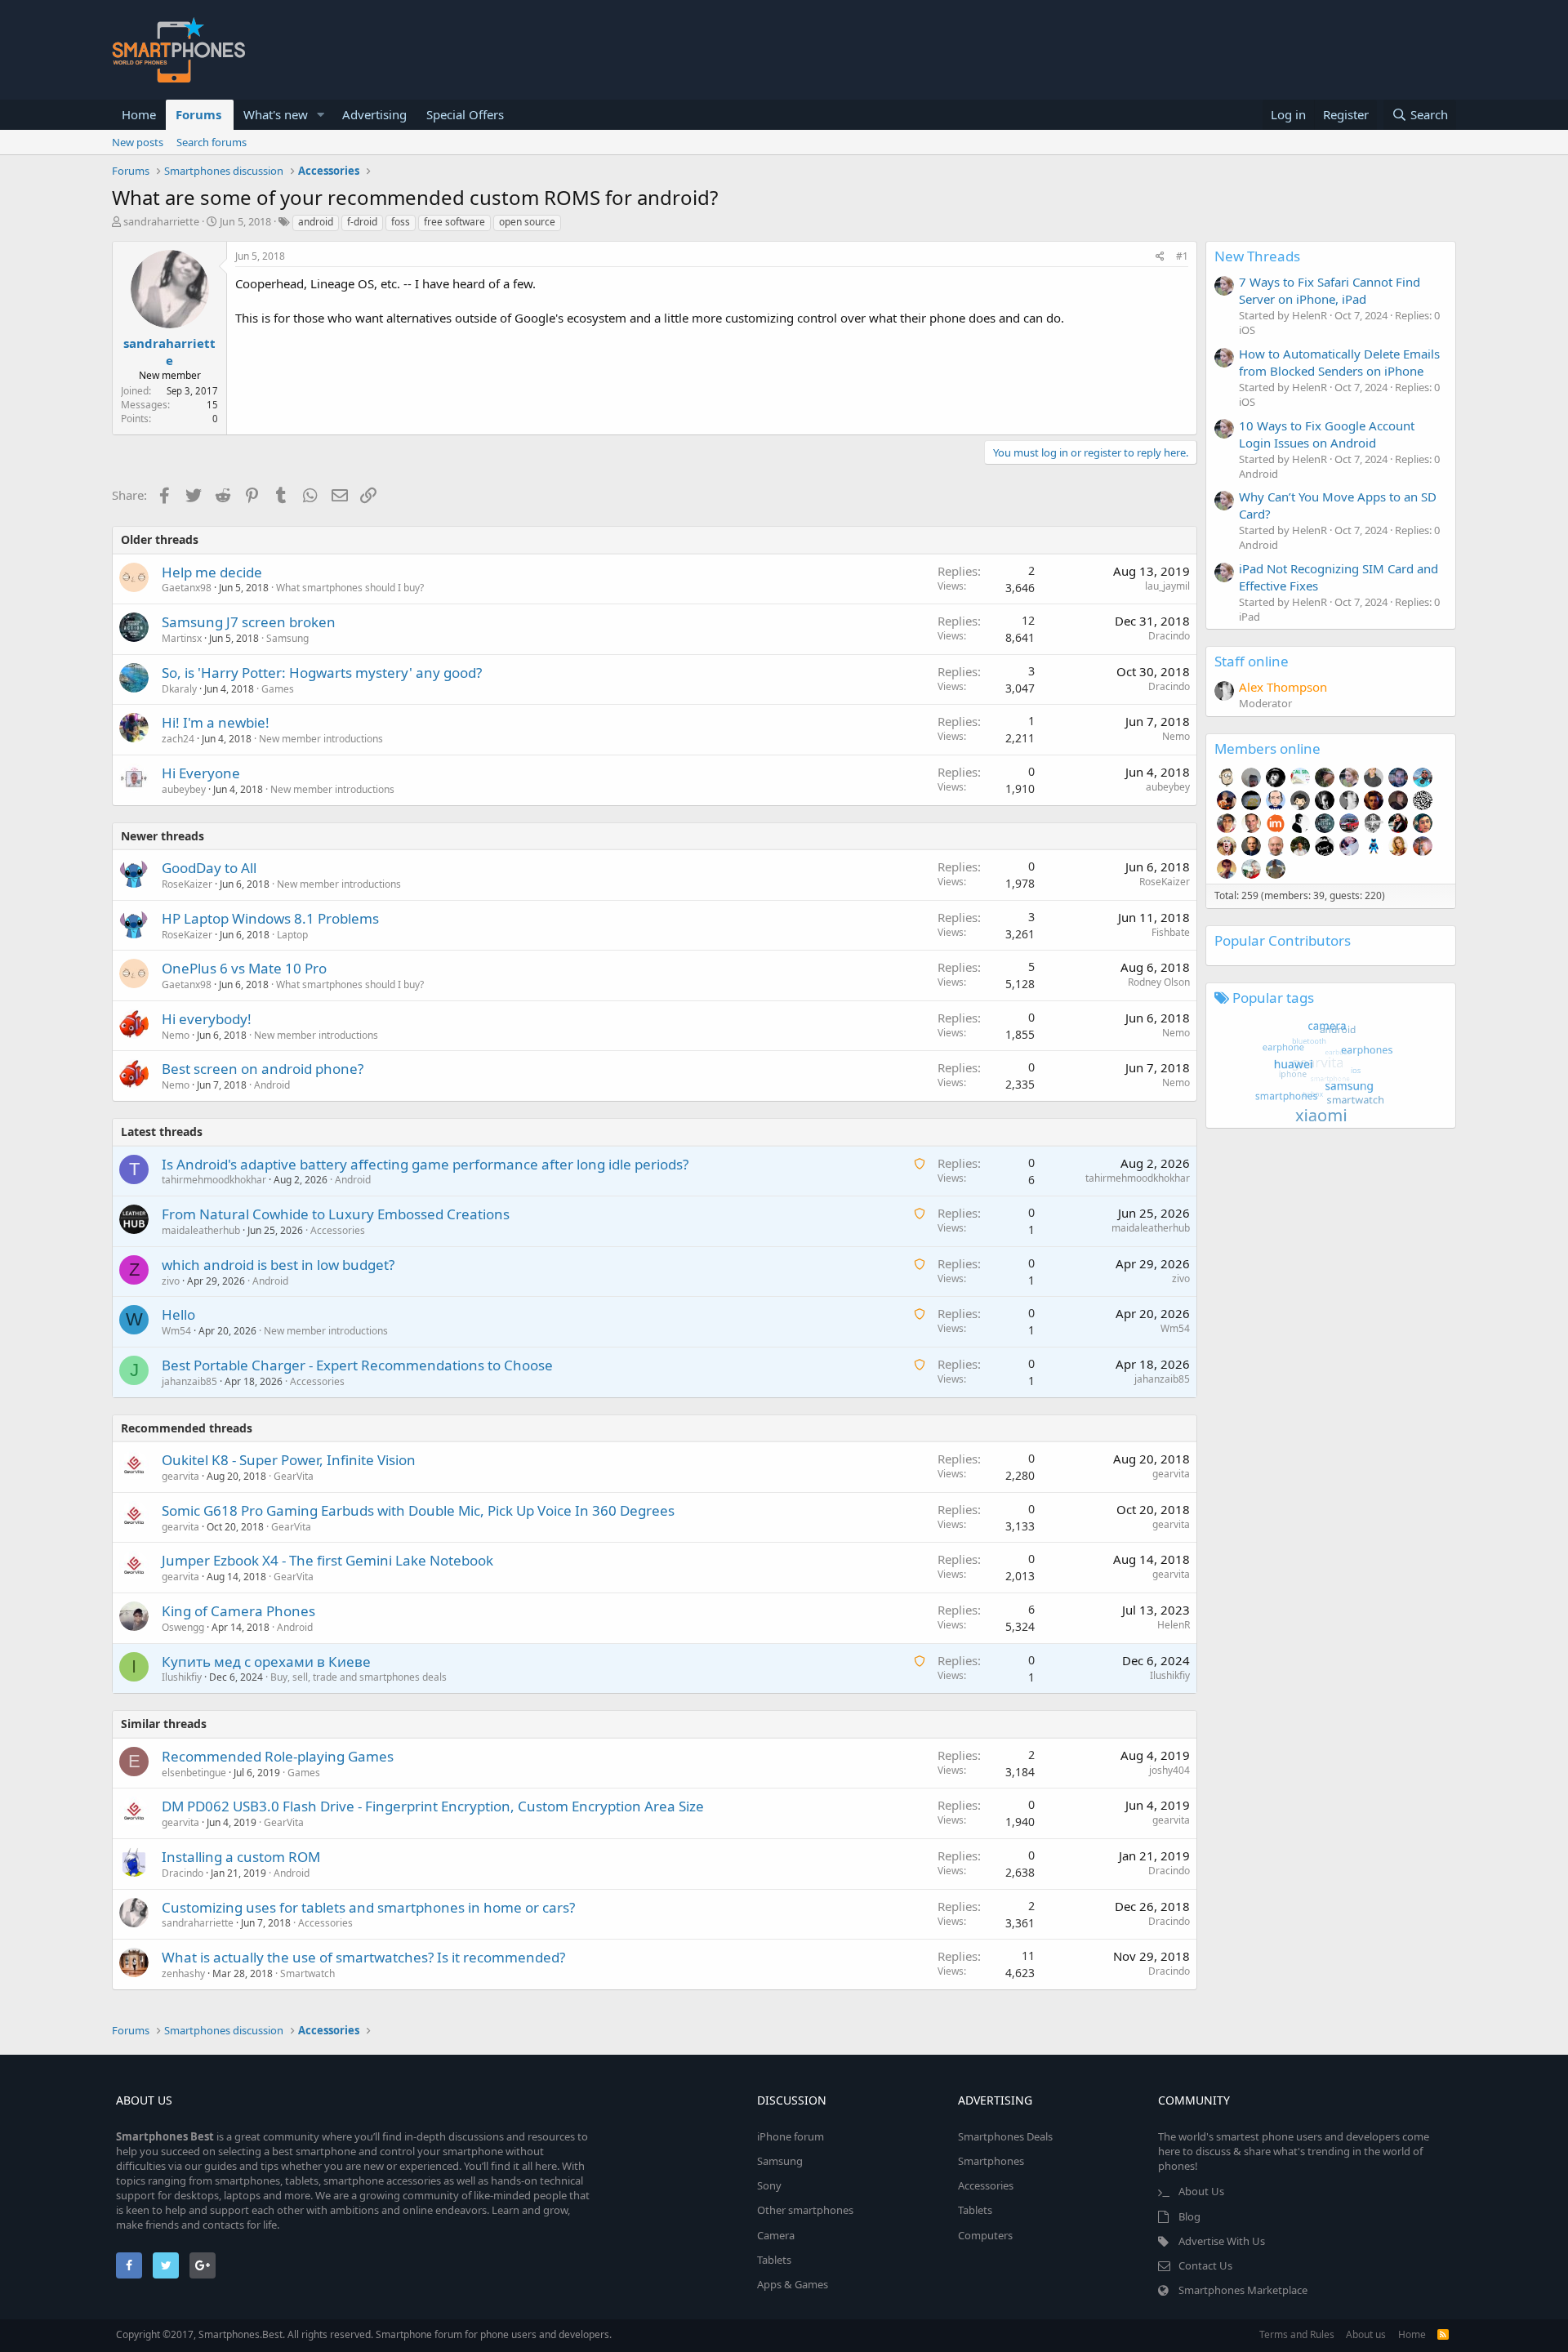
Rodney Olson (1159, 982)
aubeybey (184, 789)
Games (278, 689)
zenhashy (183, 1973)
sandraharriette (161, 221)
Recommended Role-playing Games (278, 1756)
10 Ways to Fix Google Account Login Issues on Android (1327, 434)
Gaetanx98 (187, 588)
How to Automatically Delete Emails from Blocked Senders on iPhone (1339, 362)
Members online (1267, 748)
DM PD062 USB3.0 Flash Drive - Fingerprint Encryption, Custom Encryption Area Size (433, 1806)
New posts (138, 142)
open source (527, 222)
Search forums (212, 142)
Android (272, 1085)
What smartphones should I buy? (350, 588)
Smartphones (991, 2161)
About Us (1201, 2191)
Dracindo (1169, 636)
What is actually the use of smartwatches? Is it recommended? (363, 1957)
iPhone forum (791, 2136)
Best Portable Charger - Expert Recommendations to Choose (357, 1365)
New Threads (1257, 256)
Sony (769, 2185)
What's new (276, 114)
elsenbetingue (194, 1773)
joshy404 (1169, 1770)
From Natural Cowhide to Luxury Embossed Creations (336, 1214)
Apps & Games (793, 2284)
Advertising (374, 114)
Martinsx (182, 638)
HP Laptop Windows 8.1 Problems (270, 918)
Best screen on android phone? (263, 1069)
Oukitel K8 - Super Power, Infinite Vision (289, 1460)
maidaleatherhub (201, 1230)
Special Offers (465, 114)
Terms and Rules (1297, 2334)
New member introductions (321, 739)
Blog (1189, 2216)
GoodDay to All (209, 868)
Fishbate (1171, 932)
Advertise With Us (1222, 2241)
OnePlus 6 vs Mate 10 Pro (244, 968)
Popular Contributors (1283, 940)
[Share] (1160, 257)
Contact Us (1205, 2265)
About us (1366, 2334)
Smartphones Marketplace (1243, 2290)
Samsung (287, 638)
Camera (776, 2235)
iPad (1249, 617)
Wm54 (176, 1331)
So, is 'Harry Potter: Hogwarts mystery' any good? (322, 673)
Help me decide (212, 572)
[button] (321, 115)
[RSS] (1443, 2334)
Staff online (1252, 661)
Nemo (1176, 736)
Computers (985, 2235)
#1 (1182, 256)
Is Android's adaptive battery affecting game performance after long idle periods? (425, 1164)
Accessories (338, 1230)
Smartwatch (307, 1973)
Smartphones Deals (1005, 2136)
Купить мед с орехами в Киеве (266, 1662)
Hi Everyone (201, 773)
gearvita (180, 1476)
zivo (171, 1281)
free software (454, 222)
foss (401, 222)
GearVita (294, 1476)
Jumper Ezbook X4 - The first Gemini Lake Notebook (327, 1560)
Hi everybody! (207, 1019)
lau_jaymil (1167, 586)
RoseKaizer (187, 884)
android (316, 222)
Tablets (774, 2260)
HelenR (1174, 1625)
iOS (1247, 330)
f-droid (362, 222)
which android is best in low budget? (278, 1265)
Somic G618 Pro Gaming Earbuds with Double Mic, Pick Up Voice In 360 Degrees (418, 1510)
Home (139, 114)
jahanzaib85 (189, 1381)
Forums (198, 114)
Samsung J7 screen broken (249, 622)
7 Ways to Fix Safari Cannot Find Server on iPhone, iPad (1330, 290)
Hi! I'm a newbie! (216, 722)
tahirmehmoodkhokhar (214, 1180)
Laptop (292, 935)
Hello (178, 1314)
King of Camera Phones (238, 1611)
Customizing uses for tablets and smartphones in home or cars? (368, 1907)
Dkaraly (179, 689)
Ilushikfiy (182, 1677)
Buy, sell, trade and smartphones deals (359, 1677)
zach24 (178, 739)
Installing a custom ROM (241, 1857)
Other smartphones (805, 2210)
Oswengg (183, 1627)
